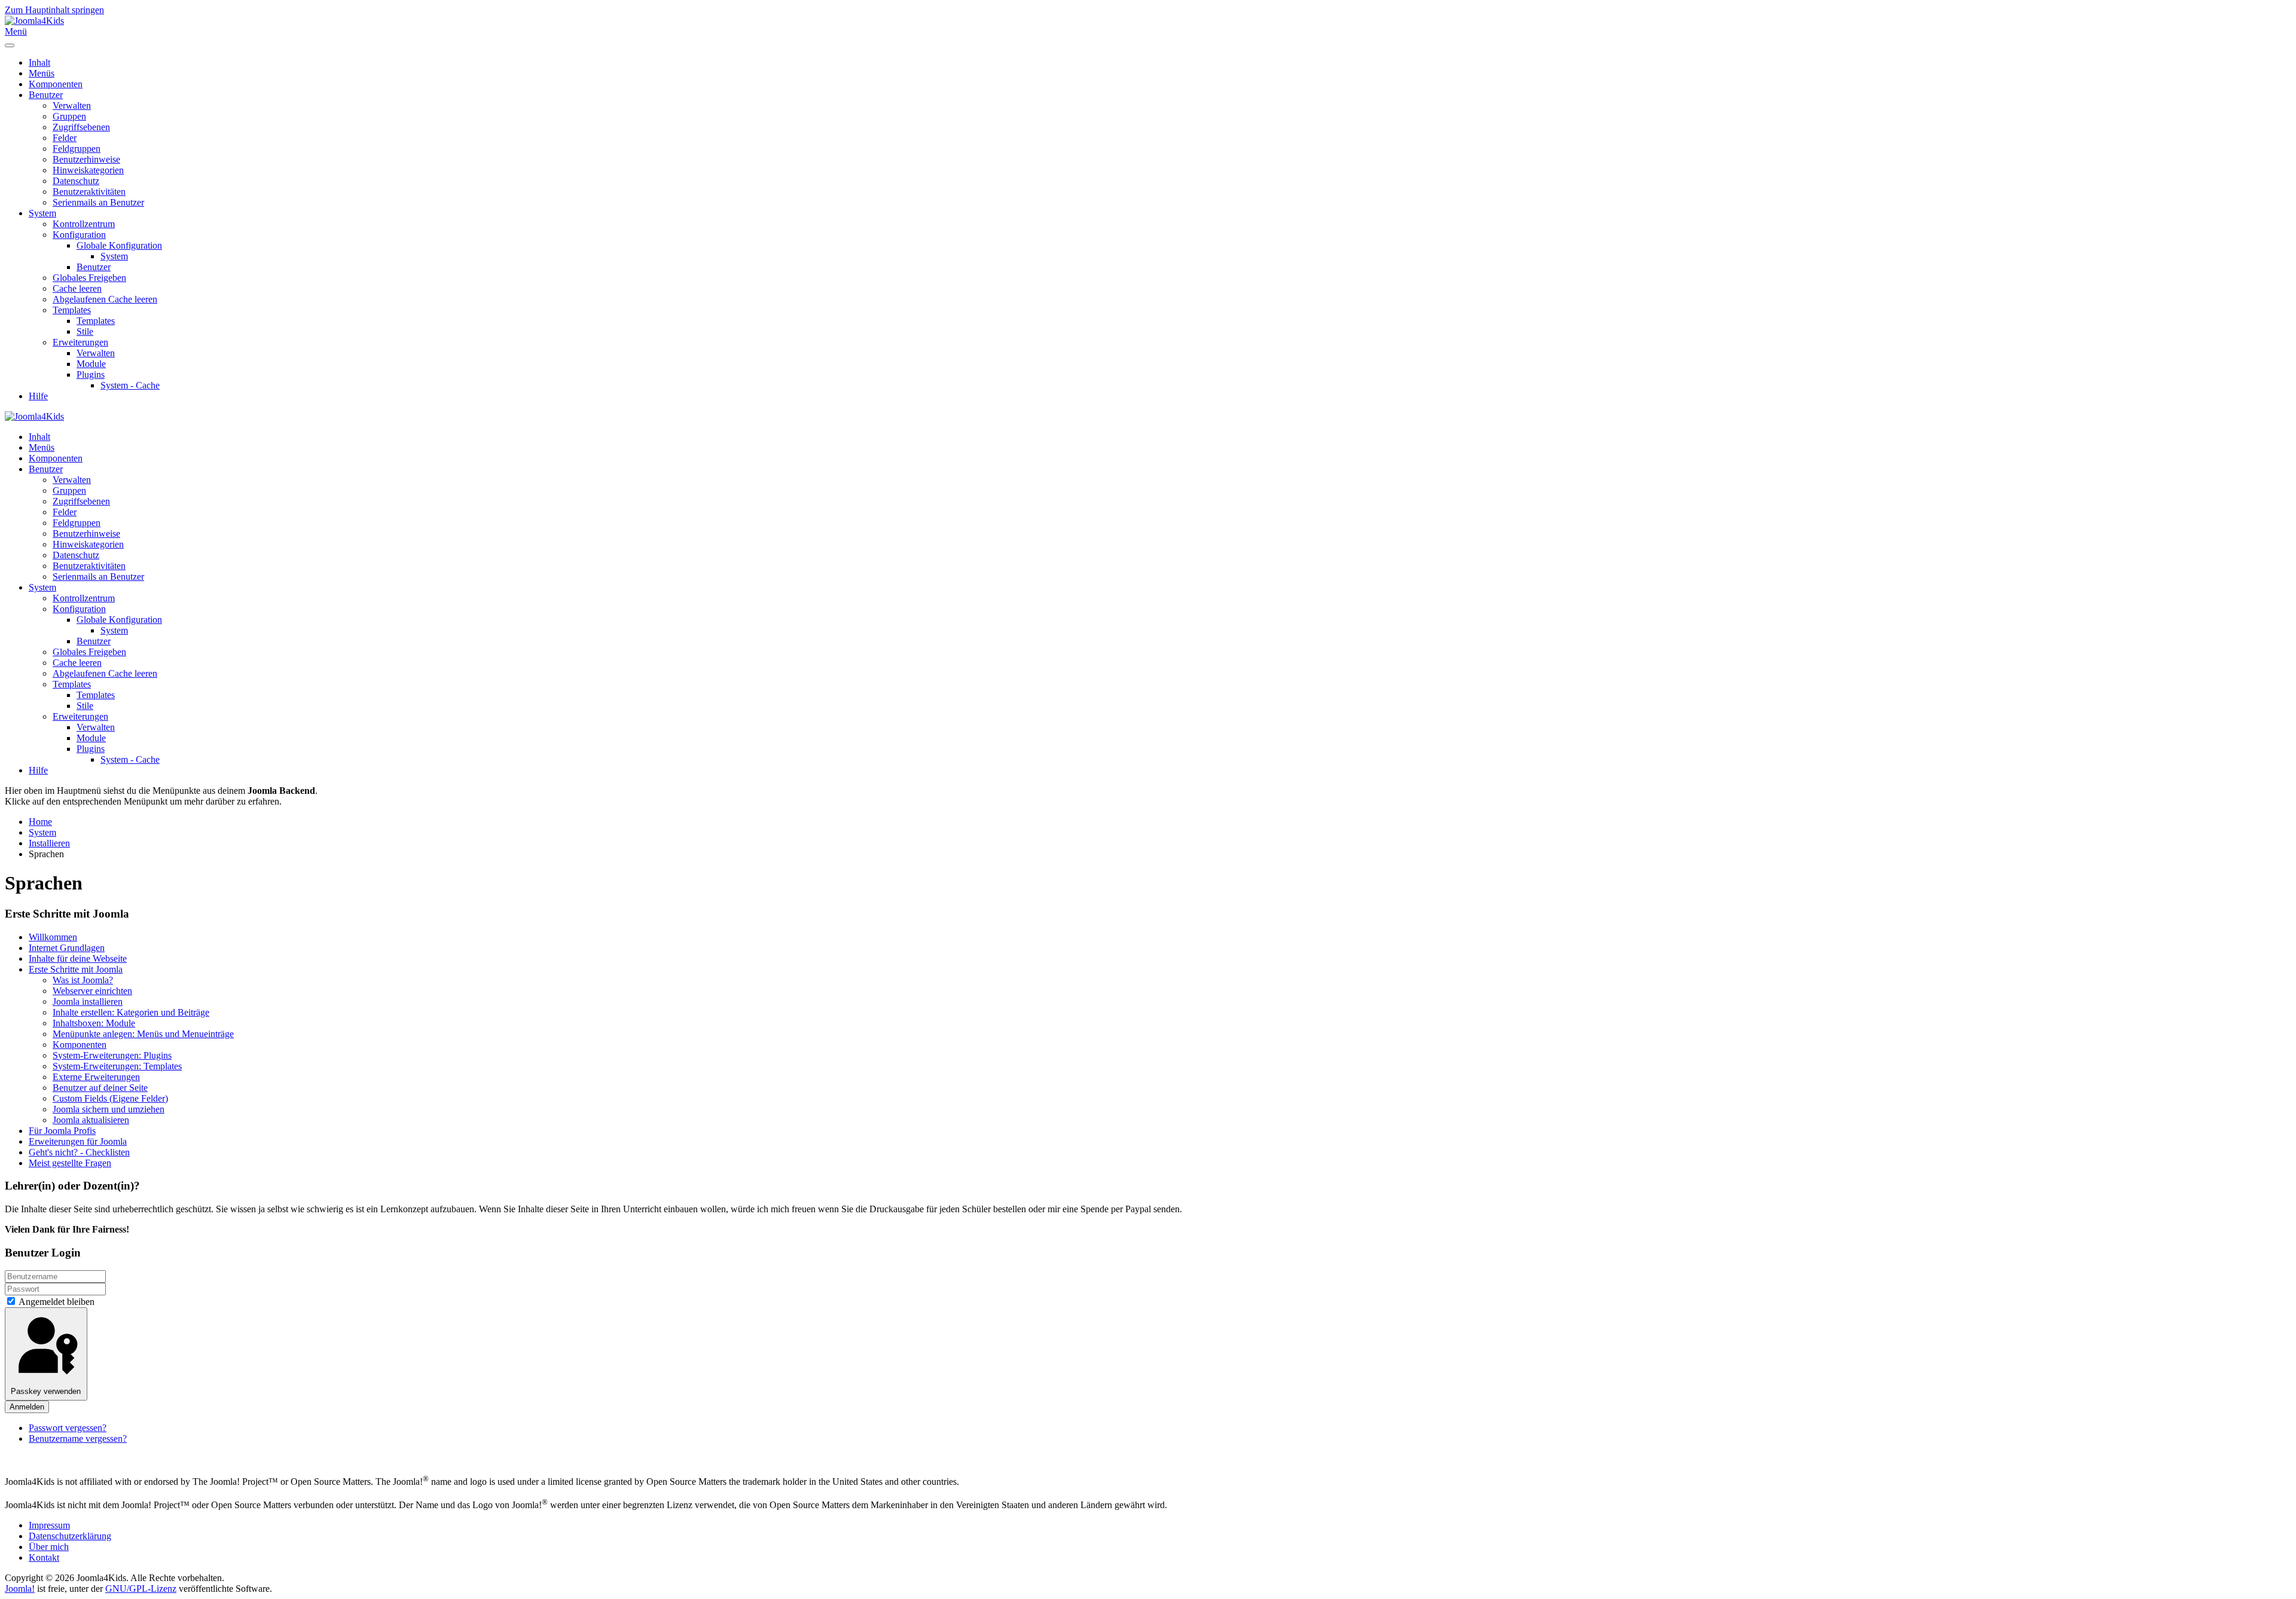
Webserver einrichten (92, 991)
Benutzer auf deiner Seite (100, 1088)
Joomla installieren (88, 1002)
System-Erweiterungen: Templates (117, 1066)
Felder (65, 138)
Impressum (49, 1525)
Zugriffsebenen (81, 127)
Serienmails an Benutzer (98, 202)
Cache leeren (77, 288)
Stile (85, 331)
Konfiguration (79, 235)
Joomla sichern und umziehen (109, 1109)
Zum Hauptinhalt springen (54, 10)
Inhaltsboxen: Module (94, 1023)
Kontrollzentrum (84, 224)
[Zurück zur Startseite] (34, 21)
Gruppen (69, 116)
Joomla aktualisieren (91, 1120)
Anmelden (27, 1407)
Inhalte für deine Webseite (78, 959)
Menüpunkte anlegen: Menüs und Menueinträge (143, 1034)
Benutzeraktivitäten (89, 192)
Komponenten (56, 84)
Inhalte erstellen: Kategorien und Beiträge (131, 1012)
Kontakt (44, 1557)
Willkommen (53, 937)
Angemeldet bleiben (56, 1302)
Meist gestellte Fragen (70, 1163)
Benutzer (46, 95)
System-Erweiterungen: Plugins (112, 1055)
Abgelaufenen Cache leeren (105, 299)
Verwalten (72, 106)
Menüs (42, 73)
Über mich (49, 1547)
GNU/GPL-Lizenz (141, 1589)
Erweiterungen (80, 342)
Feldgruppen (77, 149)
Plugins (91, 374)
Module (91, 364)
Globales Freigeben (89, 278)
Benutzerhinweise (86, 159)
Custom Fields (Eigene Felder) (110, 1098)
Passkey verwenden (46, 1391)
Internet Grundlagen (67, 948)
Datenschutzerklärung (70, 1536)
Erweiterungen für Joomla (78, 1141)
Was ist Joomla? (83, 980)
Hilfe (38, 396)
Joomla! (20, 1589)
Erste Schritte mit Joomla (76, 969)
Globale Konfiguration (119, 245)
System (42, 213)
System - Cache (130, 385)
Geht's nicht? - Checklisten (79, 1152)
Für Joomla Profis (62, 1131)
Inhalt (39, 62)
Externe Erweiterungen (96, 1077)
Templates (72, 310)
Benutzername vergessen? (78, 1439)
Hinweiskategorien (88, 170)
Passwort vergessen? (68, 1428)
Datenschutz (76, 181)
